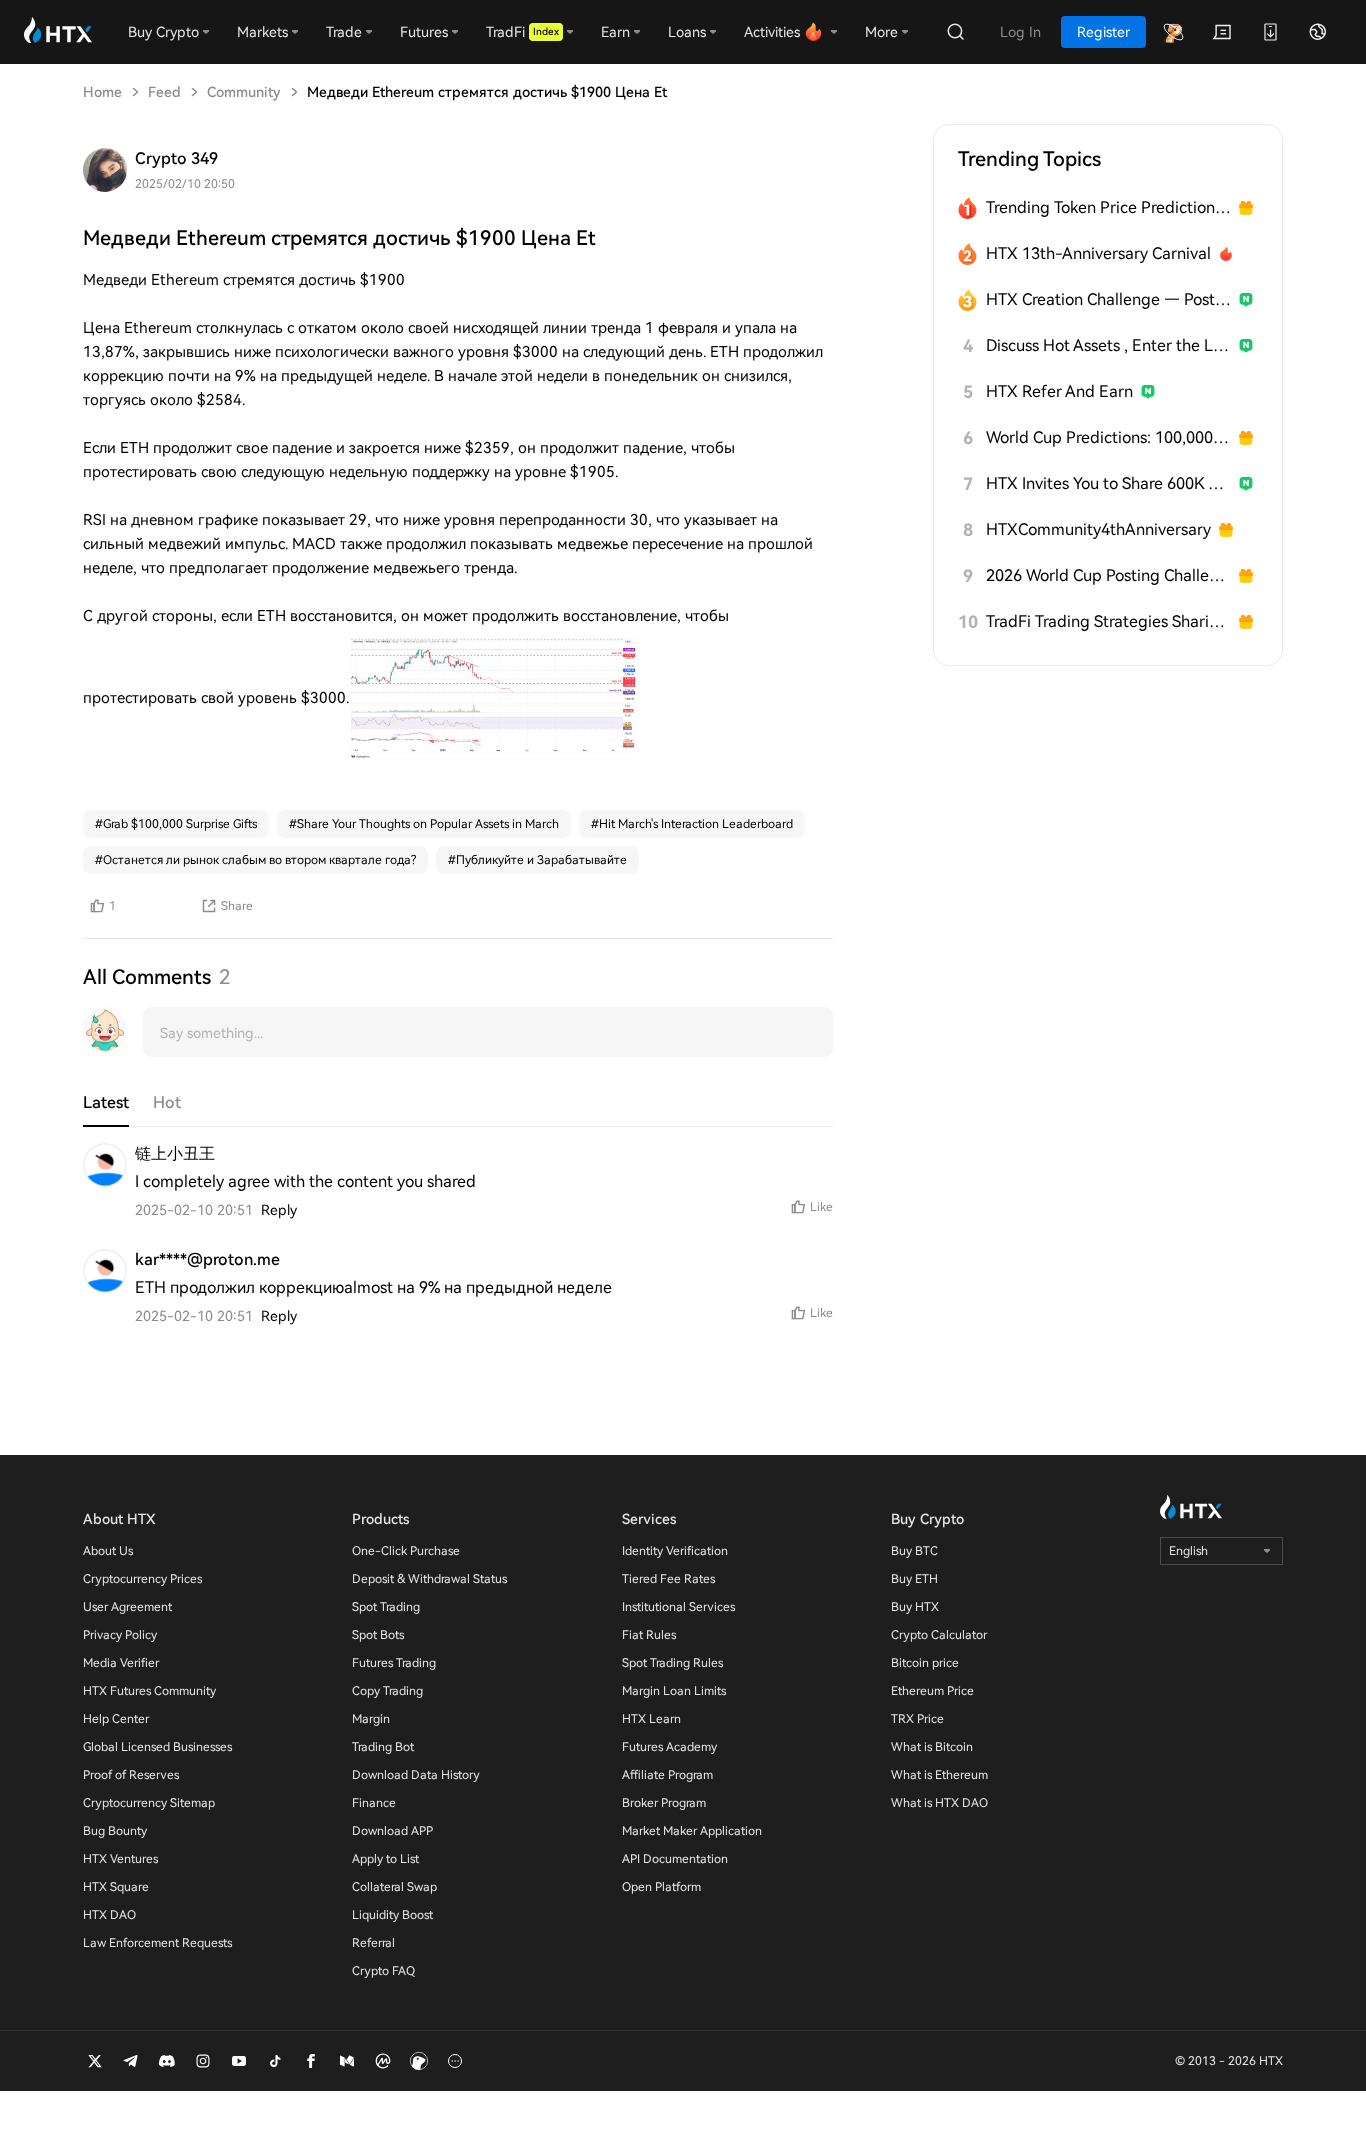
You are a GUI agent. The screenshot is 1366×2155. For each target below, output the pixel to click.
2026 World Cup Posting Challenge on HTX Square (1108, 575)
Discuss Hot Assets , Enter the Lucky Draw (1108, 345)
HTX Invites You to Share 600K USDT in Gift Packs (1108, 483)
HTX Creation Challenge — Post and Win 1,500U (1108, 299)
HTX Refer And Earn (1059, 391)
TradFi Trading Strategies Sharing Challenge (1108, 621)
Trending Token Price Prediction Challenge (1108, 207)
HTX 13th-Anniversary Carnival (1098, 253)
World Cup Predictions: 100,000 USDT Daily (1108, 437)
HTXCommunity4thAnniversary (1098, 529)
